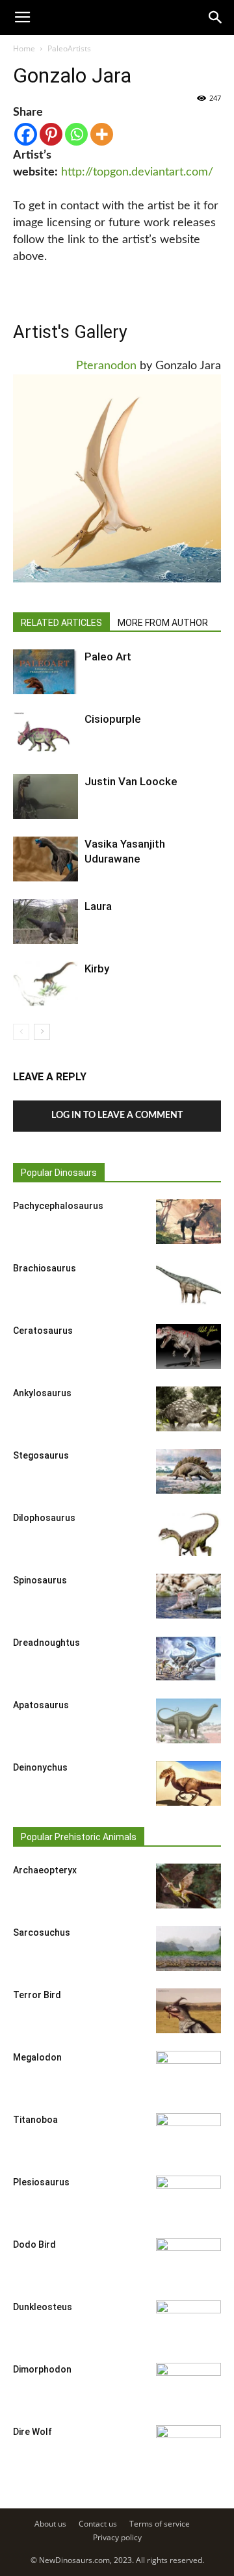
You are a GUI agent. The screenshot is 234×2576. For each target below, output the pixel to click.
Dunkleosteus (43, 2307)
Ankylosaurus (42, 1393)
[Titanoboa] (188, 2136)
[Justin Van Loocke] (45, 797)
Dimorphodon (42, 2369)
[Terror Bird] (188, 2011)
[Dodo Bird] (188, 2261)
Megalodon (37, 2057)
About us (50, 2524)
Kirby (97, 969)
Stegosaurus (41, 1455)
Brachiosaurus (45, 1268)
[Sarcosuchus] (188, 1948)
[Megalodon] (188, 2074)
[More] (102, 134)
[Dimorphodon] (188, 2386)
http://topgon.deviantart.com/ (137, 172)
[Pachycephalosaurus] (188, 1222)
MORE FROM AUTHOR (163, 623)
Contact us (98, 2524)
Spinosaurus (40, 1580)
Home (24, 48)
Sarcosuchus (42, 1932)
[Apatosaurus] (188, 1721)
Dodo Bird (34, 2244)
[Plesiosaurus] (188, 2198)
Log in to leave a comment (117, 1115)
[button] (216, 18)
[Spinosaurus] (188, 1596)
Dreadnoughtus (46, 1643)
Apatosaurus (41, 1705)
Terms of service (160, 2524)
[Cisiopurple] (45, 734)
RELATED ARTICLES (61, 623)
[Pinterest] (51, 134)
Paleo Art (108, 657)
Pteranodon (106, 366)
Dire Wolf (32, 2432)
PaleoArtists (69, 48)
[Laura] (45, 921)
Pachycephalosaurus (58, 1206)
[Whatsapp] (76, 134)
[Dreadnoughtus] (188, 1659)
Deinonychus (40, 1767)
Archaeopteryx (45, 1870)
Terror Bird (37, 1995)
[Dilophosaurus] (188, 1534)
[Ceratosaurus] (188, 1347)
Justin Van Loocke (131, 781)
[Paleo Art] (45, 672)
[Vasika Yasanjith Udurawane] (45, 859)
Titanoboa (35, 2120)
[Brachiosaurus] (188, 1284)
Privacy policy (117, 2537)
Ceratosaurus (43, 1331)
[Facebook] (26, 134)
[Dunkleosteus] (188, 2323)
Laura (98, 906)
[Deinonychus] (188, 1783)
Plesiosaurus (41, 2182)
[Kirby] (45, 984)
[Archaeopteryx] (188, 1886)
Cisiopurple (113, 719)
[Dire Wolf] (188, 2448)
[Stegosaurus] (188, 1471)
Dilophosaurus (44, 1518)
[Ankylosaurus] (188, 1409)
